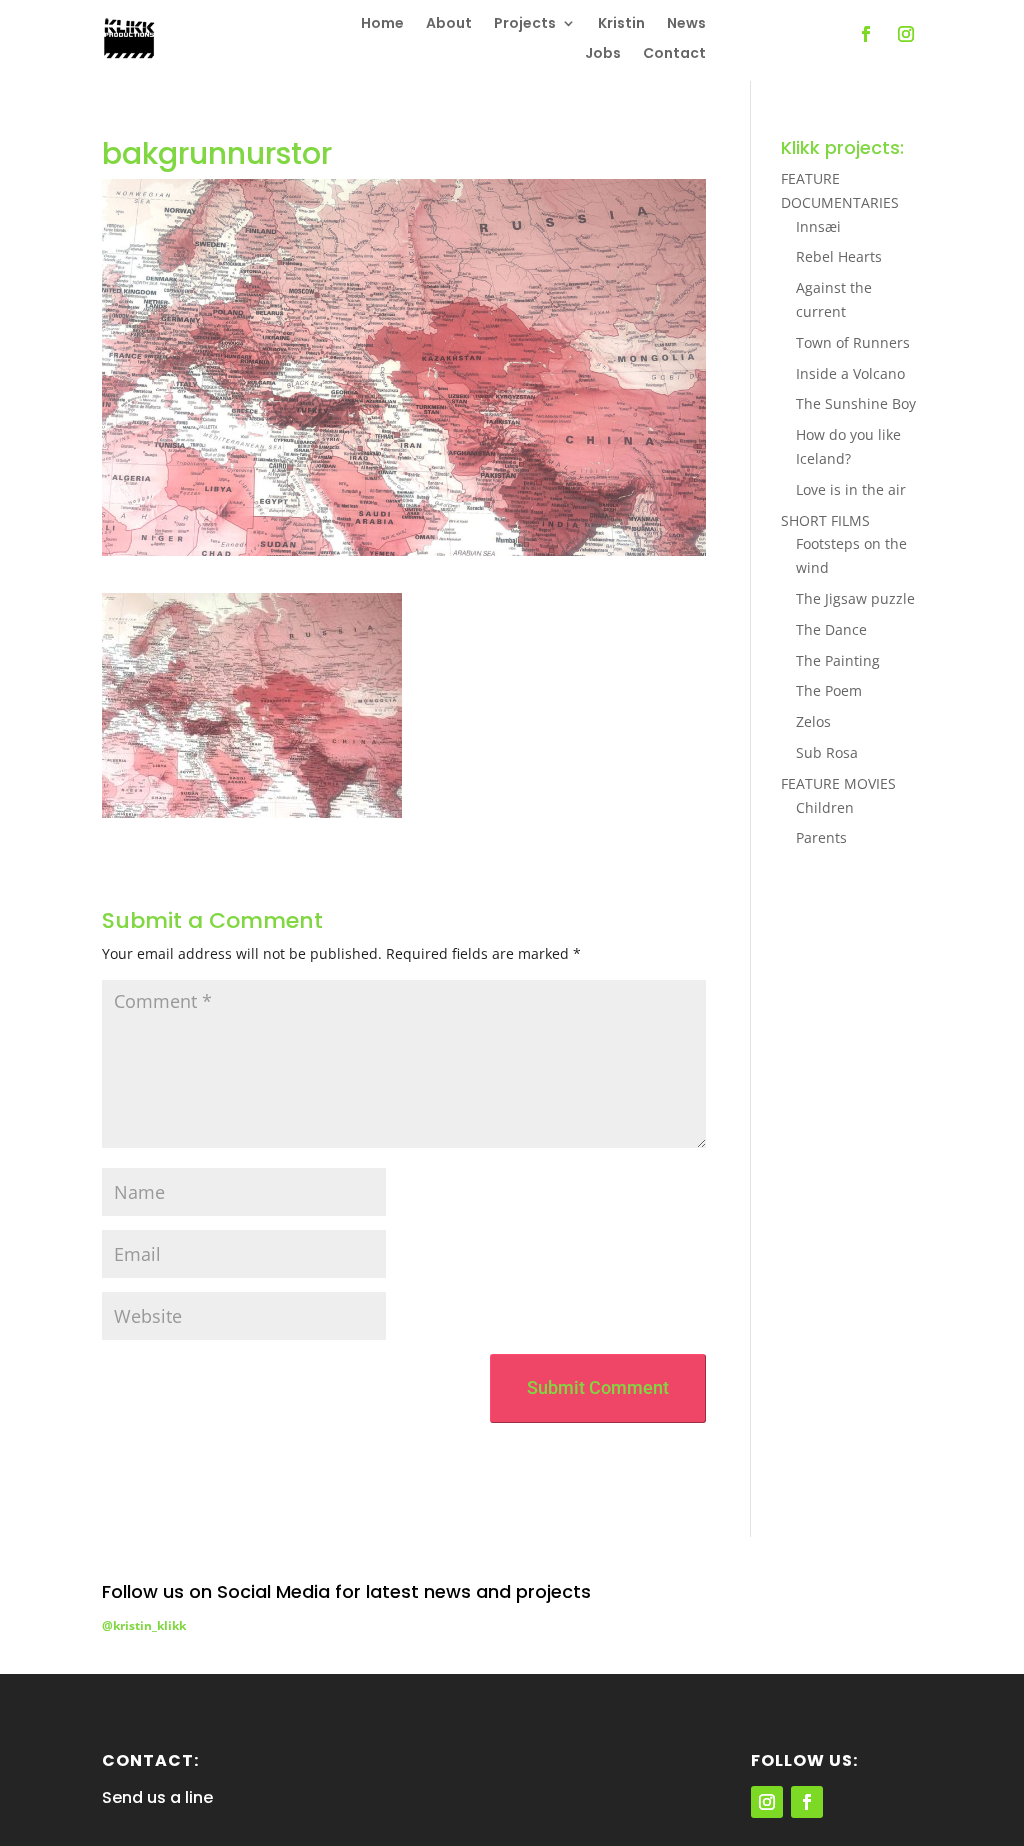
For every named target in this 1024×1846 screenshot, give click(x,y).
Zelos (813, 721)
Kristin (621, 24)
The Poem (829, 690)
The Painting (838, 660)
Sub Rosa (827, 752)
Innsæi (818, 226)
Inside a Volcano (850, 373)
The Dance (831, 629)
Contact (674, 54)
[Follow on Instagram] (906, 34)
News (686, 24)
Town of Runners (853, 342)
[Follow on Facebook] (866, 34)
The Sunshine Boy (856, 403)
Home (382, 24)
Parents (821, 837)
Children (825, 807)
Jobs (603, 54)
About (449, 24)
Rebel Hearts (839, 256)
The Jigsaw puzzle (855, 598)
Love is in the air (851, 489)
